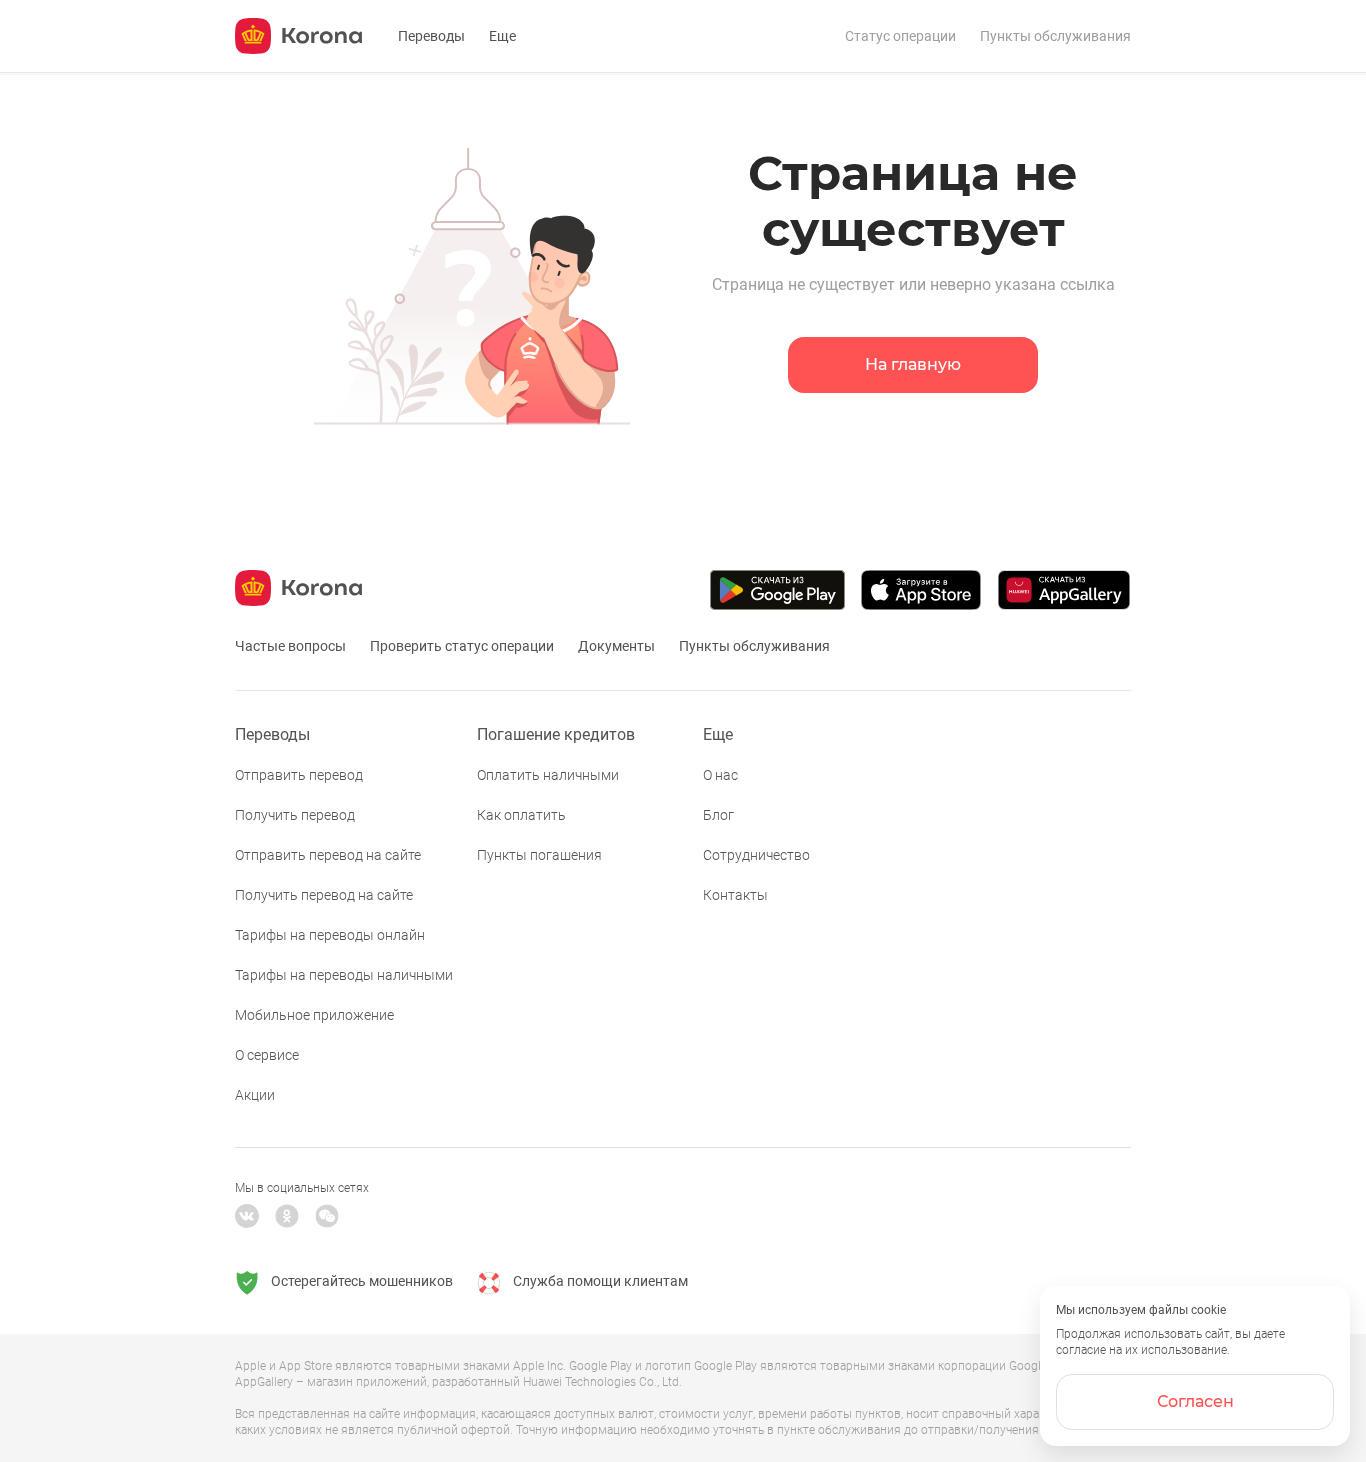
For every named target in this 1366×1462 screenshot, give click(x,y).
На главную (913, 364)
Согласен (1195, 1401)
